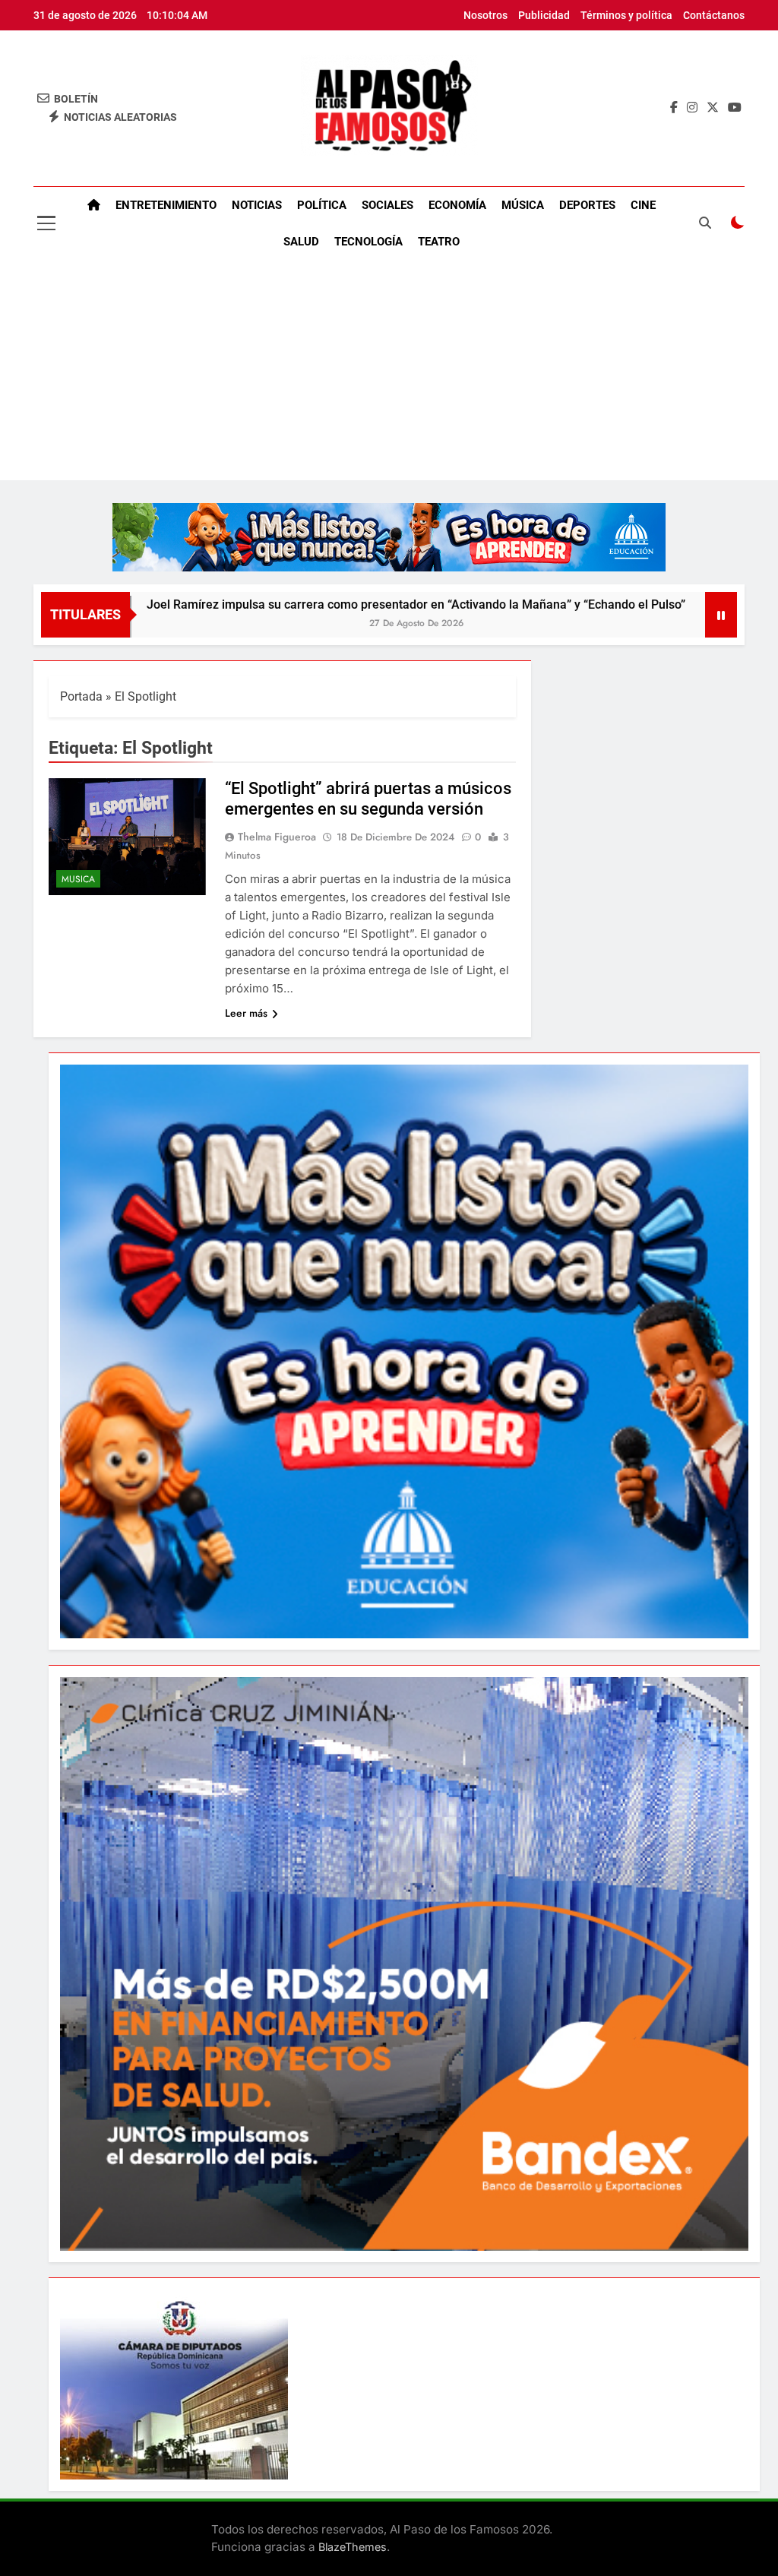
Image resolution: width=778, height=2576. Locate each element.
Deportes (587, 205)
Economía (457, 205)
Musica (78, 879)
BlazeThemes (353, 2547)
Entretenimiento (166, 205)
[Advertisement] (389, 374)
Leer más (246, 1013)
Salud (301, 242)
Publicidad (544, 15)
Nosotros (485, 15)
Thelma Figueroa (277, 837)
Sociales (387, 205)
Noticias (257, 205)
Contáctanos (714, 15)
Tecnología (368, 242)
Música (523, 205)
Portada (81, 696)
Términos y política (626, 15)
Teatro (439, 242)
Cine (643, 205)
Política (322, 205)
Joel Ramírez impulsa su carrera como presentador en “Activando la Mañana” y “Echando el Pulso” (307, 604)
